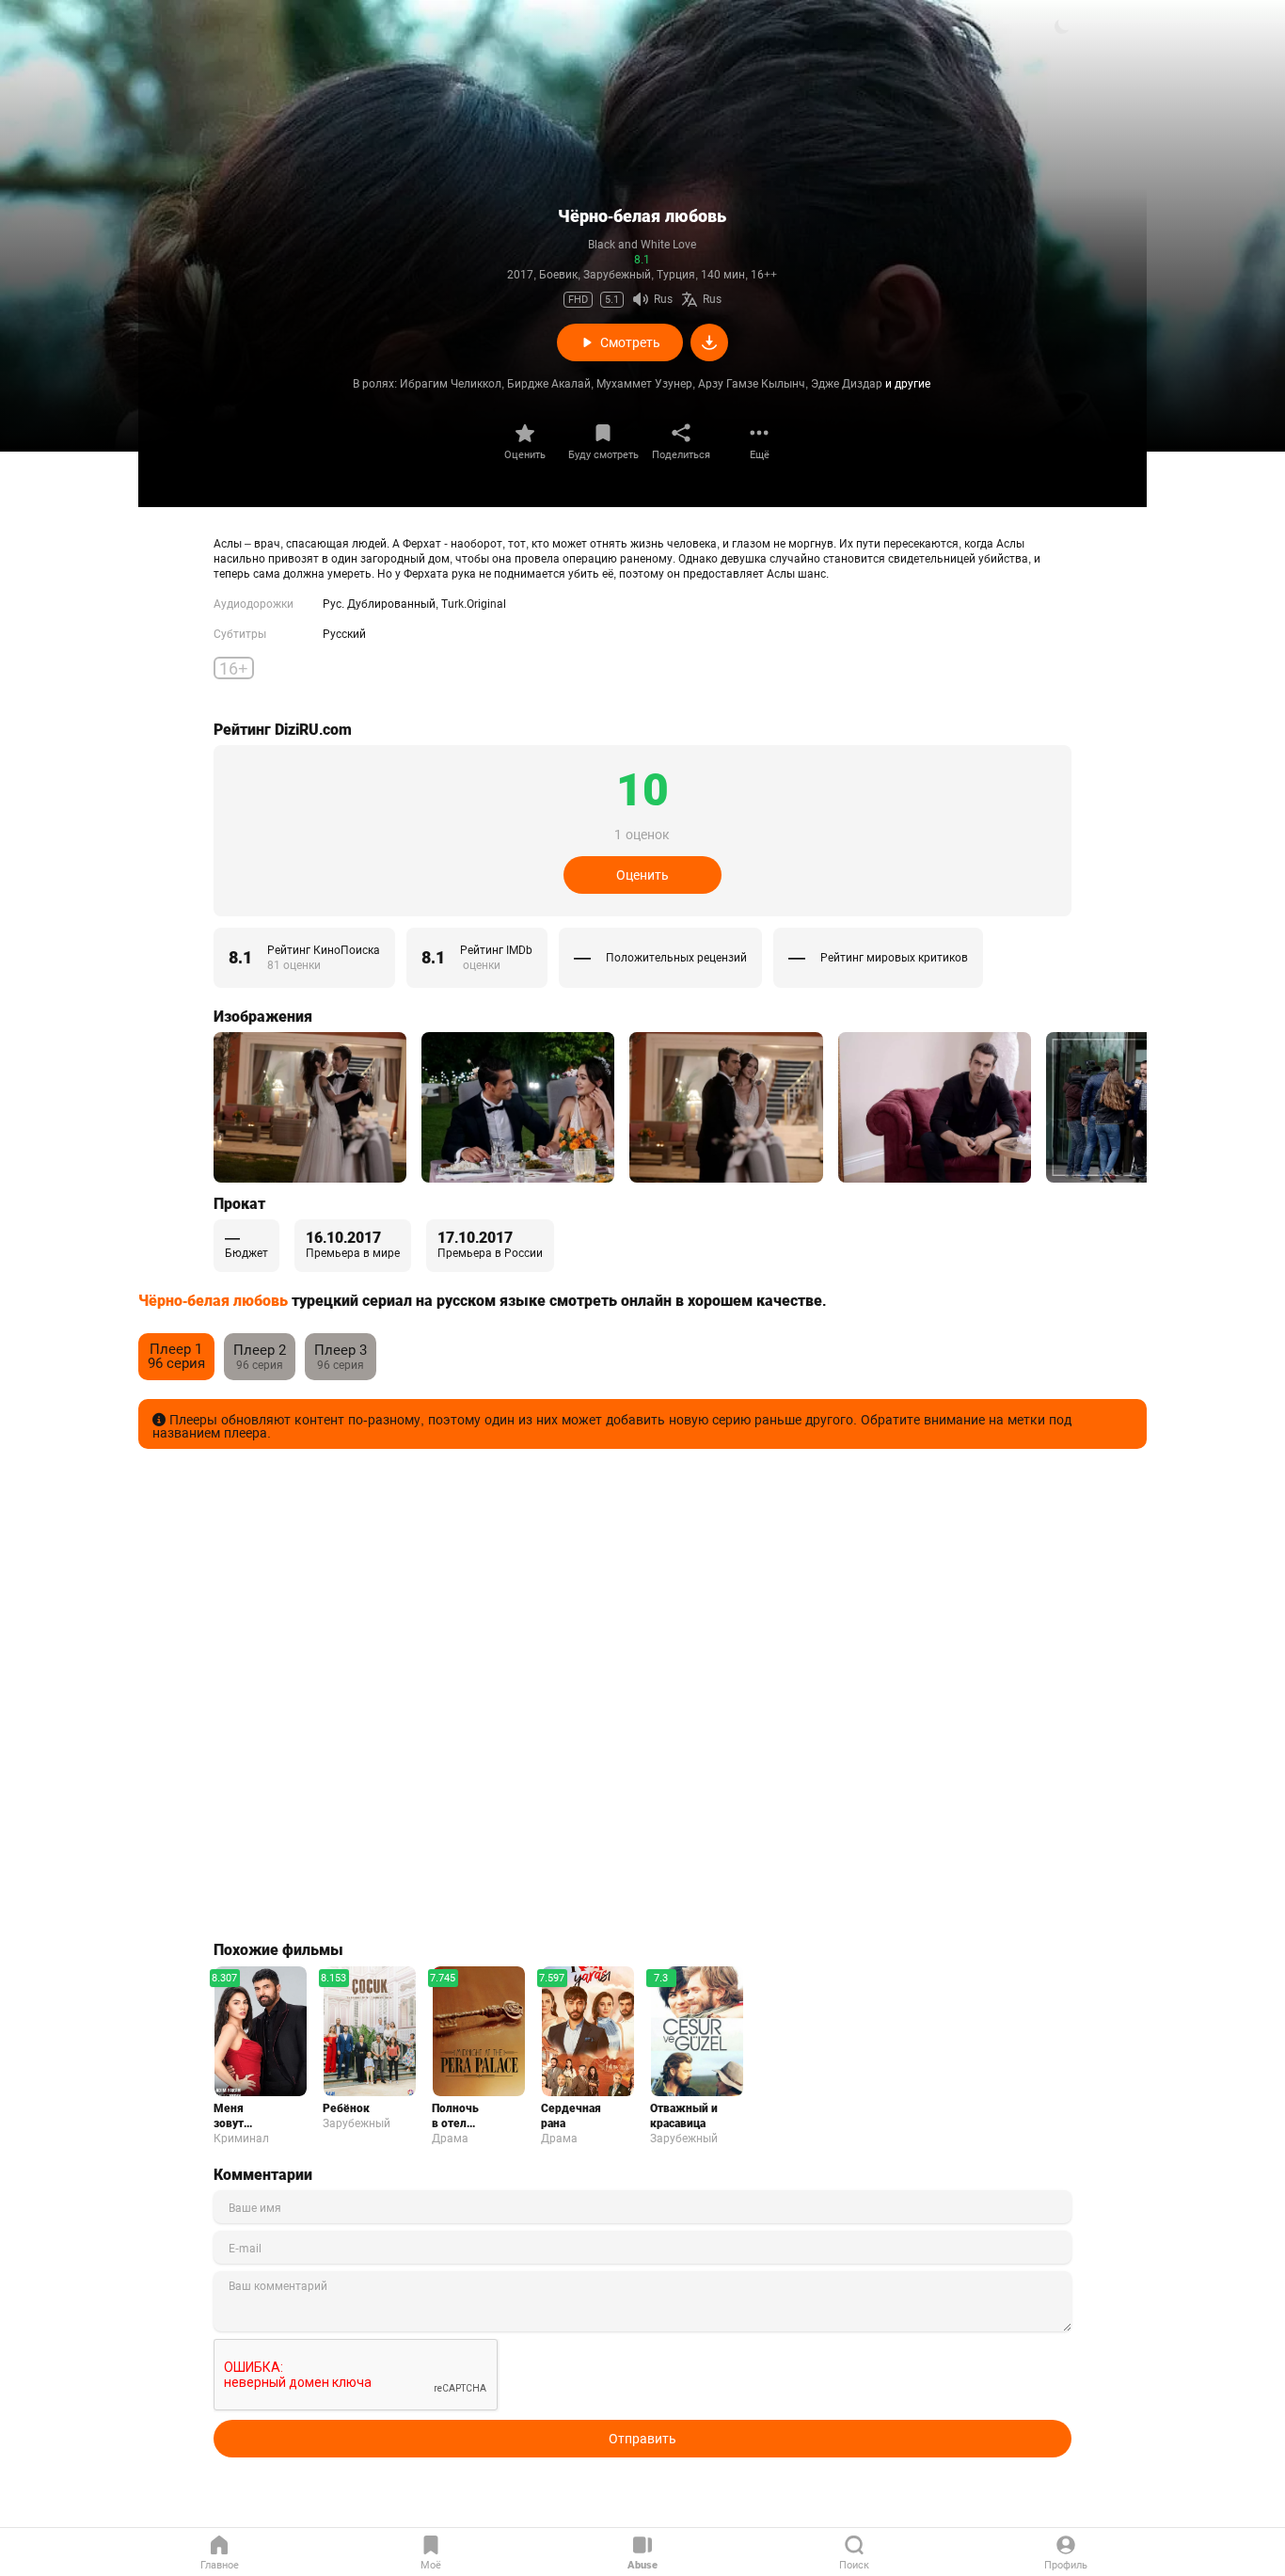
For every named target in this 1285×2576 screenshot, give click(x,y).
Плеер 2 (260, 1351)
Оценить (525, 455)
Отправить (642, 2439)
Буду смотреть (603, 455)
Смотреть (630, 342)
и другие (908, 384)
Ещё (760, 455)
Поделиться (681, 455)
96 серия (176, 1356)
